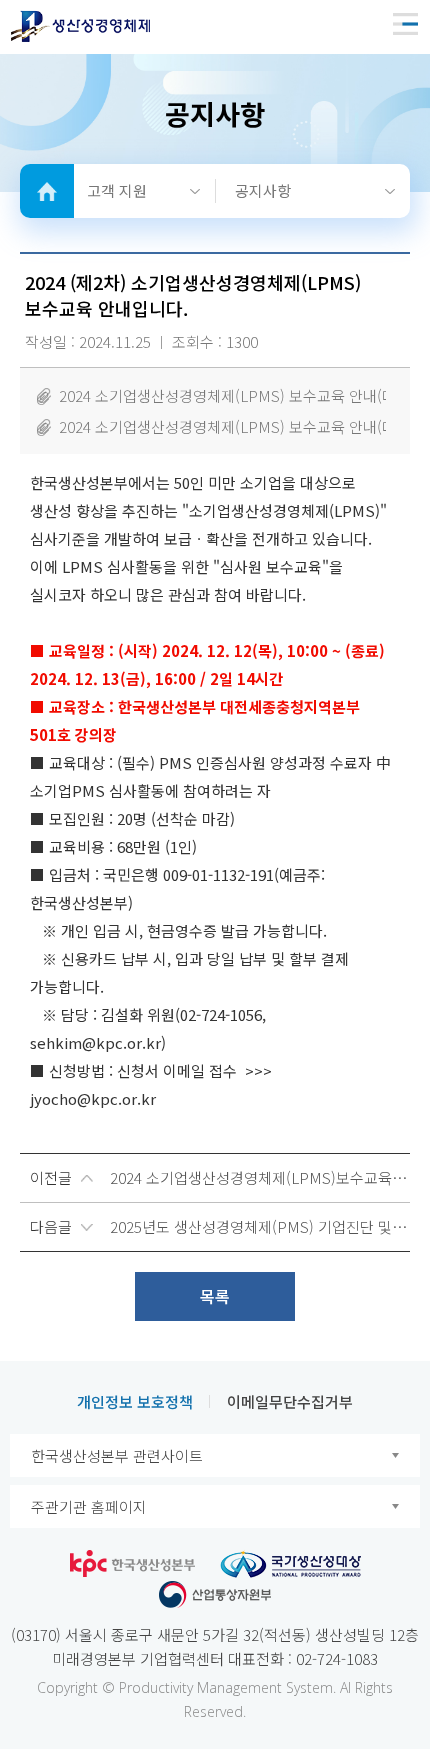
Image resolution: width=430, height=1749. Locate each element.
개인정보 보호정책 (135, 1401)
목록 (215, 1296)
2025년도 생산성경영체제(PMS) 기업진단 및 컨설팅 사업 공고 (260, 1227)
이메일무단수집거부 (290, 1401)
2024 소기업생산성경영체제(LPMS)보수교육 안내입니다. (260, 1178)
